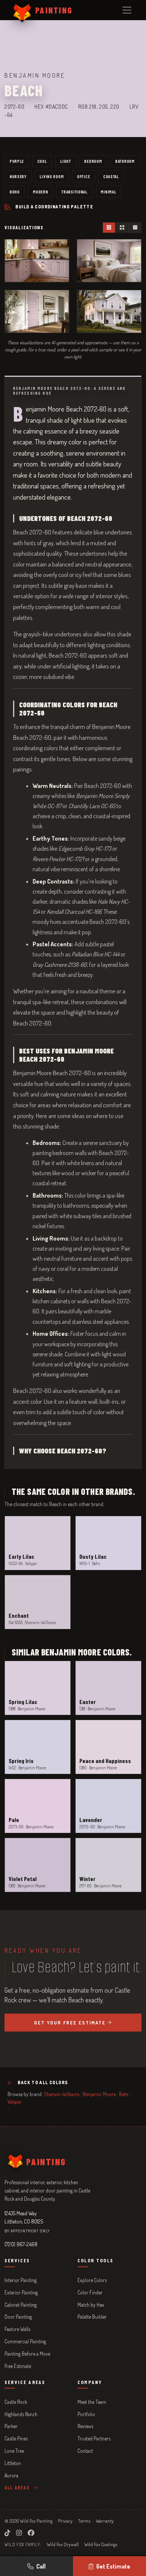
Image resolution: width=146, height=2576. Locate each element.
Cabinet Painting (21, 2305)
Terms (84, 2521)
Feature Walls (17, 2329)
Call (41, 2566)
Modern (40, 192)
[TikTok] (7, 2533)
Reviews (85, 2426)
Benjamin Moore (99, 2094)
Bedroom (93, 161)
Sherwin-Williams (62, 2094)
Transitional (74, 192)
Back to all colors (43, 2082)
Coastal (111, 176)
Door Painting (18, 2317)
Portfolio (86, 2414)
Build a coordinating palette (54, 207)
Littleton (13, 2463)
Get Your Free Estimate (70, 2023)
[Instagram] (19, 2533)
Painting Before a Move (27, 2354)
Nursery (18, 176)
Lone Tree (14, 2451)
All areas (18, 2487)
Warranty (105, 2521)
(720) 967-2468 (21, 2244)
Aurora (11, 2475)
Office (83, 176)
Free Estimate (18, 2366)
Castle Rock (16, 2402)
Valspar (15, 2102)
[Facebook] (31, 2533)
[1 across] (135, 228)
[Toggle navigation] (127, 10)
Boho (15, 192)
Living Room (52, 176)
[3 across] (109, 228)
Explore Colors (92, 2280)
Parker (11, 2426)
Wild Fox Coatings (101, 2544)
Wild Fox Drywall (63, 2544)
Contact (85, 2451)
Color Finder (90, 2292)
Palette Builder (92, 2317)
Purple (17, 161)
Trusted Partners (94, 2438)
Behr (124, 2094)
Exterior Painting (21, 2292)
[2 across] (122, 228)
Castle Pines (16, 2438)
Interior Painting (21, 2280)
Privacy (65, 2521)
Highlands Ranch (21, 2414)
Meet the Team (92, 2402)
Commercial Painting (25, 2341)
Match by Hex (91, 2305)
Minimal (108, 192)
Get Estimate (113, 2566)
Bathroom (125, 161)
